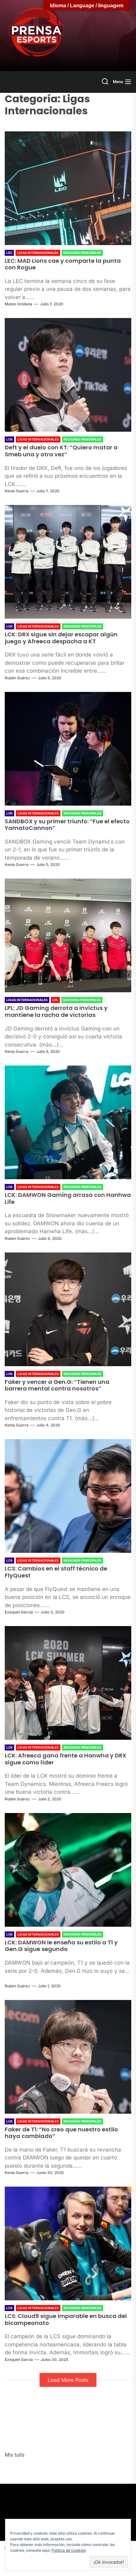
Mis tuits (15, 2455)
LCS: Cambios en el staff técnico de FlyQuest (56, 1572)
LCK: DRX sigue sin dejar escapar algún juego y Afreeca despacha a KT (61, 638)
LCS (9, 1560)
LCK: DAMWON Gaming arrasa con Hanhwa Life (68, 1198)
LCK (9, 439)
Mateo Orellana (19, 304)
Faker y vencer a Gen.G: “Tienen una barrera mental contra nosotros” (57, 1385)
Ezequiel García (19, 1612)
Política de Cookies (69, 2550)
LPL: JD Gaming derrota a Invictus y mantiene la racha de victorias (56, 1011)
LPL (55, 1000)
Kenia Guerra (17, 491)
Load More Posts (68, 2380)
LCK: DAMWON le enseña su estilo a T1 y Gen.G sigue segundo (61, 1946)
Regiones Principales (82, 253)
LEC (9, 253)
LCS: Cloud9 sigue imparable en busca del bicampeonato (66, 2319)
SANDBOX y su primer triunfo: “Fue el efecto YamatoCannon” (67, 825)
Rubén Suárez (17, 678)
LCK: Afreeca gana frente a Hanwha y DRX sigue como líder (65, 1759)
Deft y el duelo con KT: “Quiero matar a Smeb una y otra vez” (61, 451)
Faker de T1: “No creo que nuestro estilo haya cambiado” (61, 2133)
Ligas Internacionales (38, 253)
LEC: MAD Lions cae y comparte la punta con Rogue (63, 264)
